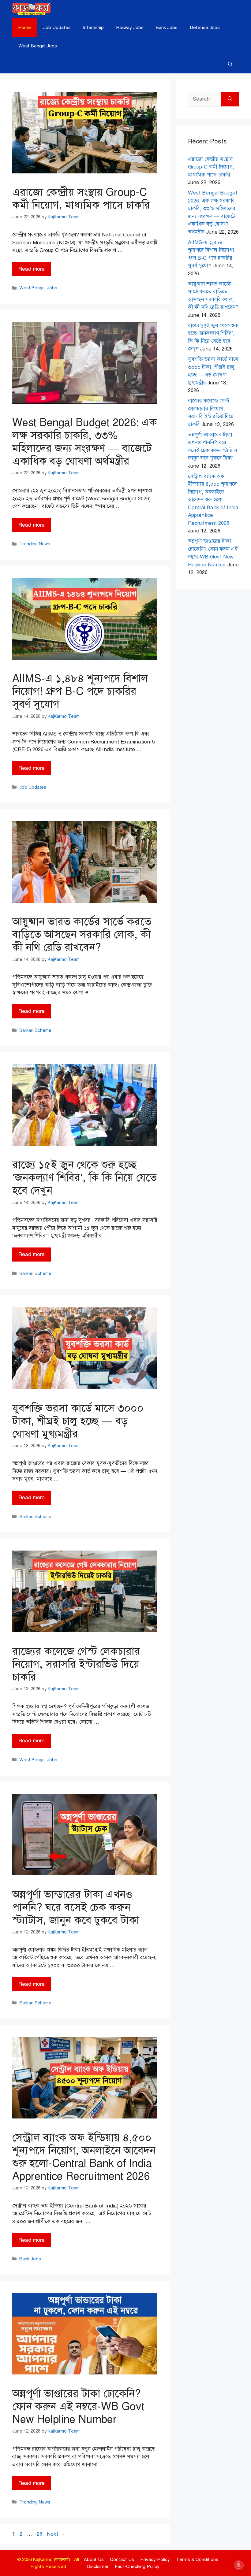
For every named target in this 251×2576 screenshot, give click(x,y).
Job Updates (57, 28)
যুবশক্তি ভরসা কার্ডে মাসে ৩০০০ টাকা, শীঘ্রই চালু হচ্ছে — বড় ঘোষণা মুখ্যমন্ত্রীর (78, 1421)
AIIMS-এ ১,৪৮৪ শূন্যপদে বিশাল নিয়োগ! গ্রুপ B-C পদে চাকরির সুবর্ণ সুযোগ (80, 691)
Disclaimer (98, 2567)
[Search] (230, 99)
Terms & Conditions (197, 2559)
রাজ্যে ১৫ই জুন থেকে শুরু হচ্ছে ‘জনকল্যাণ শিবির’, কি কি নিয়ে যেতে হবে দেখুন (84, 1178)
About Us (94, 2559)
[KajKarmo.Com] (31, 9)
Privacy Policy (155, 2559)
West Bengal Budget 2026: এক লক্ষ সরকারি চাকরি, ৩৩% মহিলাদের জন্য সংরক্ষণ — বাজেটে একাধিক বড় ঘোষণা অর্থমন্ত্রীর (85, 442)
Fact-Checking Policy (137, 2567)
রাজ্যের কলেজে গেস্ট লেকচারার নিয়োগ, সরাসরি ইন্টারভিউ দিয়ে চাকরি (76, 1664)
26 (40, 2534)
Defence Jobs (205, 28)
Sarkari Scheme (35, 1030)
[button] (230, 64)
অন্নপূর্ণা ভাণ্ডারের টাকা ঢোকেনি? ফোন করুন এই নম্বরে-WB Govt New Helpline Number (78, 2406)
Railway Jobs (130, 28)
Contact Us (122, 2559)
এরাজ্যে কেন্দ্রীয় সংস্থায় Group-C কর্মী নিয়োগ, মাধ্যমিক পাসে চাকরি (81, 199)
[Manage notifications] (238, 2565)
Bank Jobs (167, 28)
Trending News (35, 544)
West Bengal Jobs (38, 46)
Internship (93, 28)
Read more (32, 269)
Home (25, 28)
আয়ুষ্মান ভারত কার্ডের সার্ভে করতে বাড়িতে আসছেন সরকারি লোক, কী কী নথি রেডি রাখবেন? (82, 934)
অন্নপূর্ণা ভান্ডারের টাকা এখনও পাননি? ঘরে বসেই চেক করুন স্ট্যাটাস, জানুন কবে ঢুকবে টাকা (76, 1907)
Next (56, 2534)
